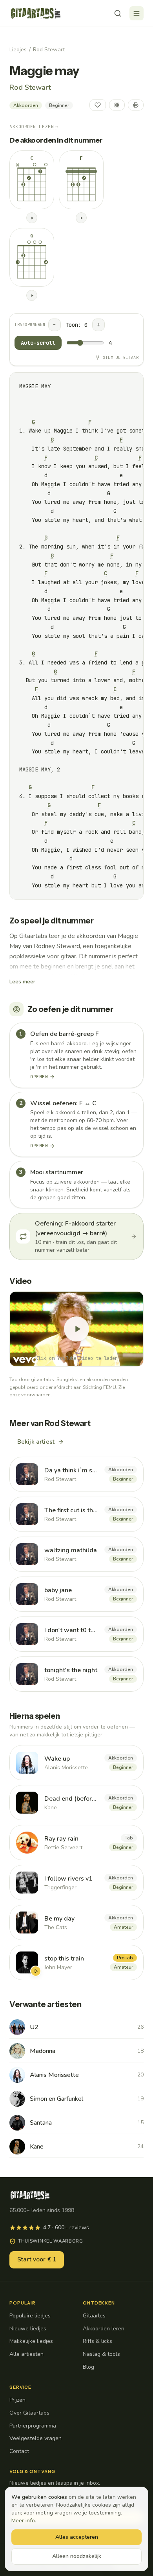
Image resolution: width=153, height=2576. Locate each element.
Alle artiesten (26, 2354)
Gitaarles (94, 2316)
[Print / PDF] (136, 105)
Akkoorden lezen (34, 127)
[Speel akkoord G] (32, 295)
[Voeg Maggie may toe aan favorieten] (98, 105)
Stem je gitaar (121, 358)
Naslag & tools (101, 2354)
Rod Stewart (49, 50)
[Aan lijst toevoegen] (117, 105)
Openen (39, 1077)
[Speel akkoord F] (81, 218)
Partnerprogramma (33, 2426)
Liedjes (18, 50)
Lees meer (22, 982)
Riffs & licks (97, 2341)
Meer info (23, 2521)
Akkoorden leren (104, 2329)
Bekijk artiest (36, 1442)
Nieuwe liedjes (28, 2329)
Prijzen (17, 2400)
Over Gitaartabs (29, 2413)
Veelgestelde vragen (36, 2438)
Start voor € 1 (37, 2259)
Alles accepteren (77, 2537)
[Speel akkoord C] (32, 218)
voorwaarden (36, 1395)
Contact (19, 2451)
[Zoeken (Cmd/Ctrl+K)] (118, 13)
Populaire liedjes (30, 2316)
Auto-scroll (38, 343)
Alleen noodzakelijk (77, 2556)
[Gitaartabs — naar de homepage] (36, 13)
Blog (88, 2367)
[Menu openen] (137, 13)
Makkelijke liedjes (31, 2341)
